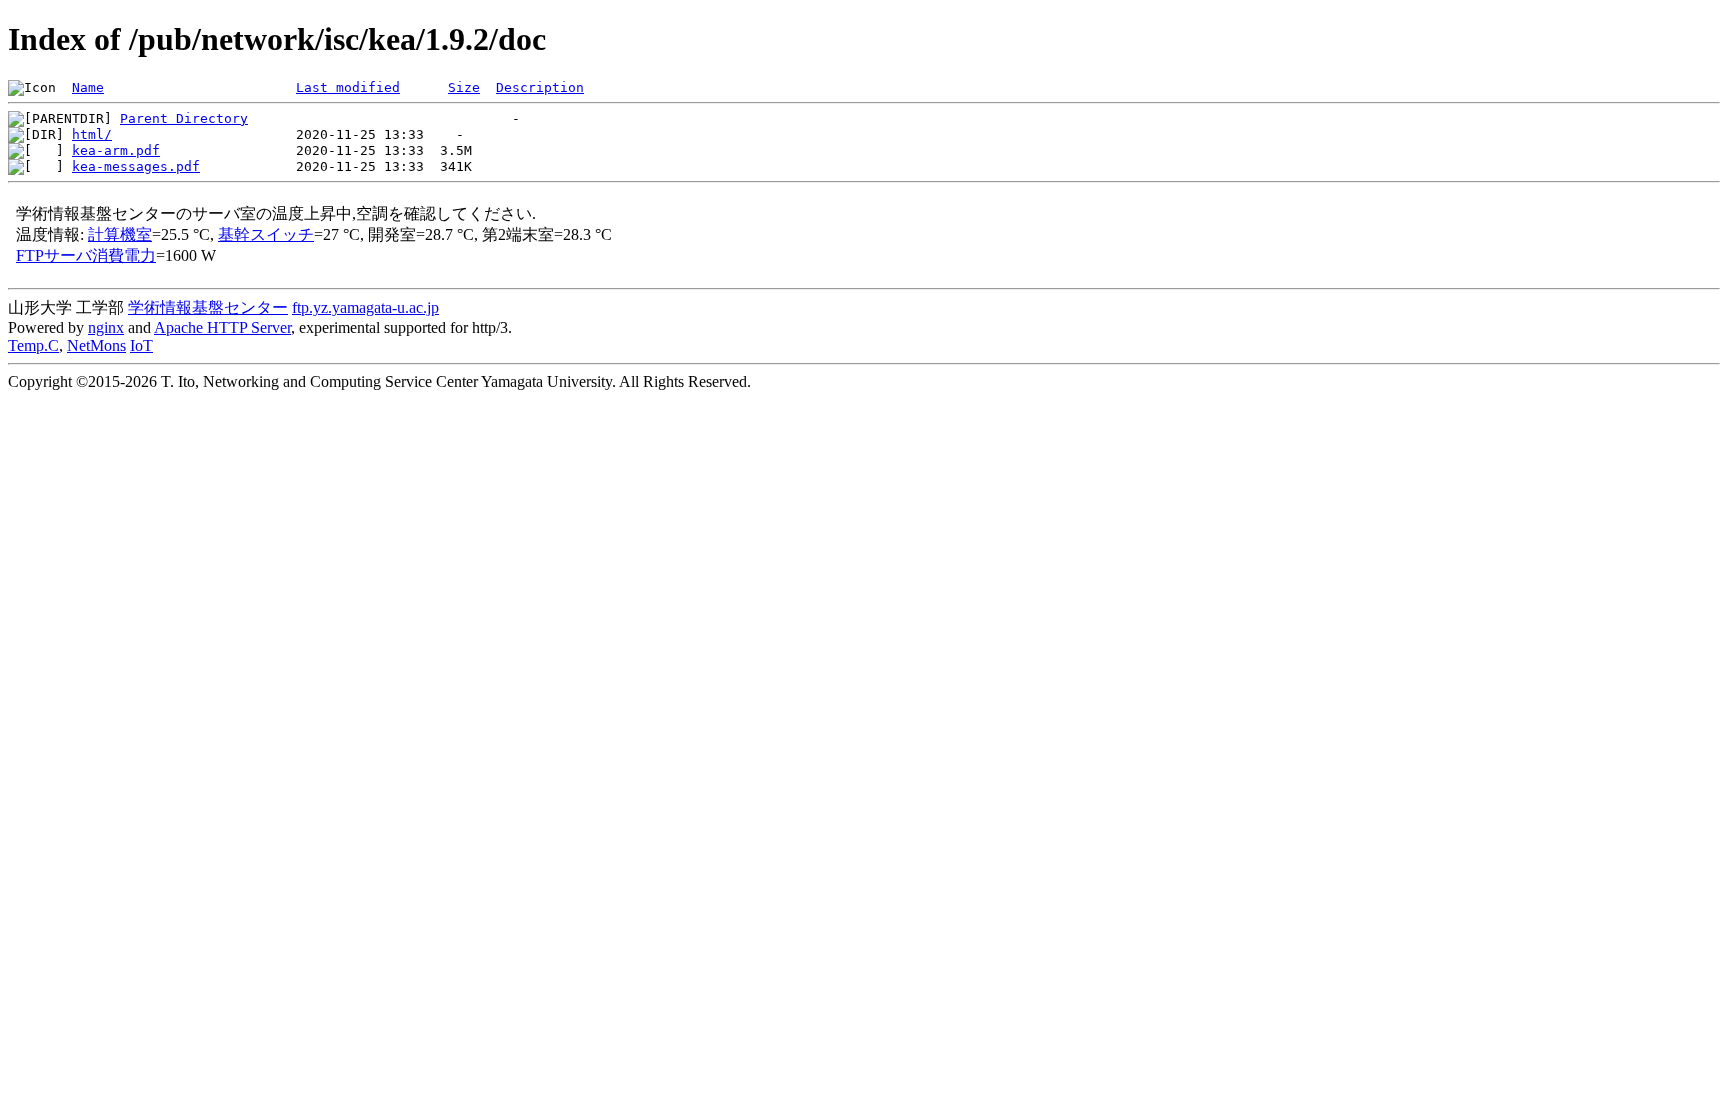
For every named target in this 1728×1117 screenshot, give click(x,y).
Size (464, 87)
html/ (92, 134)
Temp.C (33, 345)
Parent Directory (184, 118)
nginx (106, 327)
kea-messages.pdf (136, 166)
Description (540, 87)
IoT (141, 345)
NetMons (96, 345)
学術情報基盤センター (208, 307)
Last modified (348, 87)
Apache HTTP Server (222, 327)
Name (88, 87)
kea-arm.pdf (116, 150)
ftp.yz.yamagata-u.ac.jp (365, 307)
